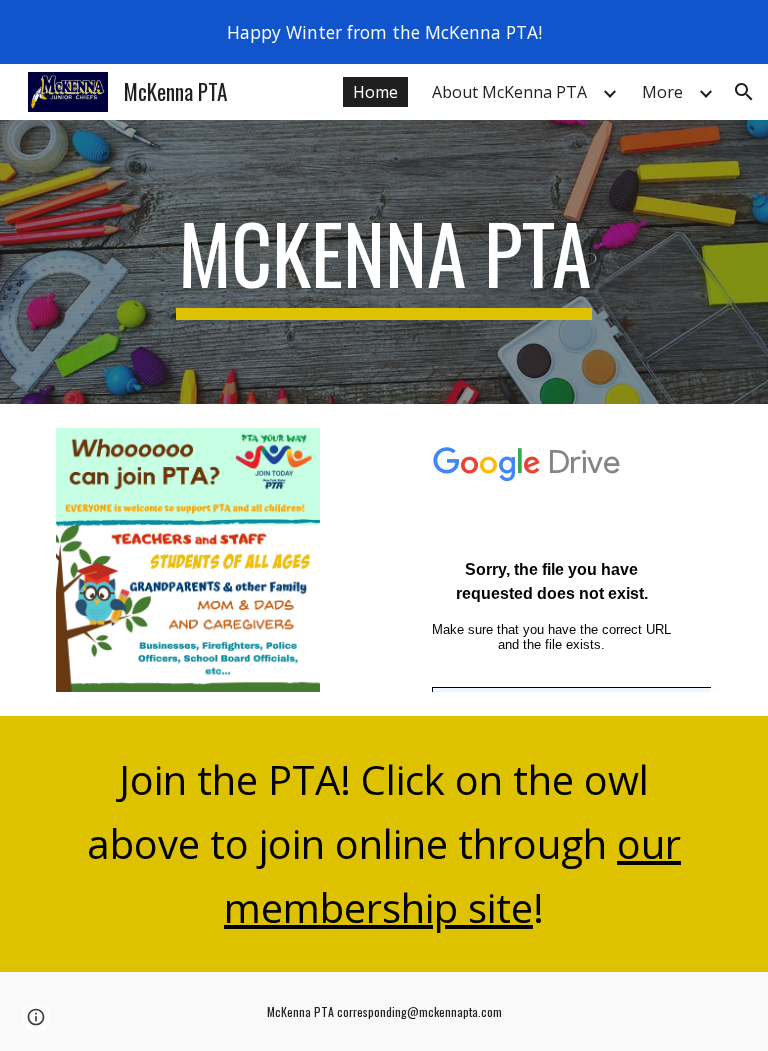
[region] (384, 32)
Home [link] (375, 92)
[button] (744, 92)
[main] (383, 262)
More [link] (662, 92)
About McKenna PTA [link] (509, 92)
